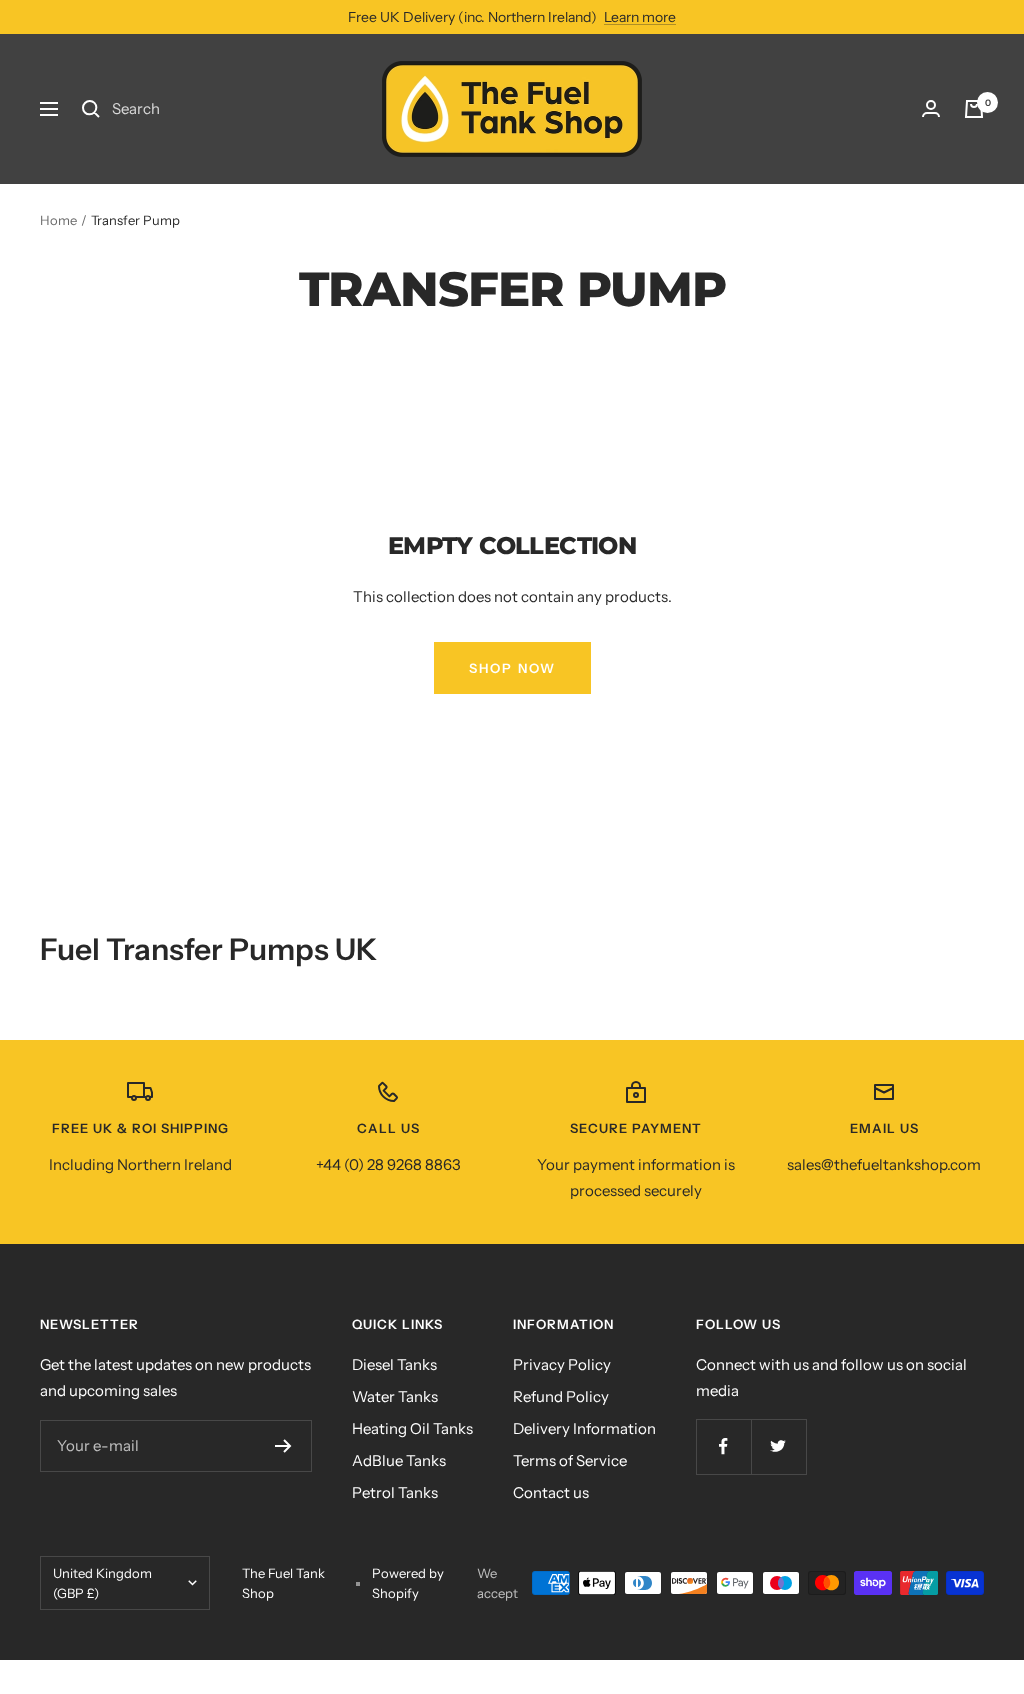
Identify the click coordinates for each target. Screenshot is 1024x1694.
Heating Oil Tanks (412, 1428)
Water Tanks (395, 1396)
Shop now (512, 668)
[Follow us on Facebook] (723, 1446)
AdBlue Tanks (399, 1460)
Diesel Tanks (394, 1364)
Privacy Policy (562, 1364)
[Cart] (974, 109)
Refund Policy (561, 1396)
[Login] (931, 108)
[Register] (283, 1446)
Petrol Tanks (395, 1492)
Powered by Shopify (408, 1583)
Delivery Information (584, 1428)
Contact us (551, 1492)
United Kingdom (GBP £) (102, 1583)
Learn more (640, 17)
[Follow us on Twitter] (778, 1446)
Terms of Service (570, 1460)
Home (58, 220)
